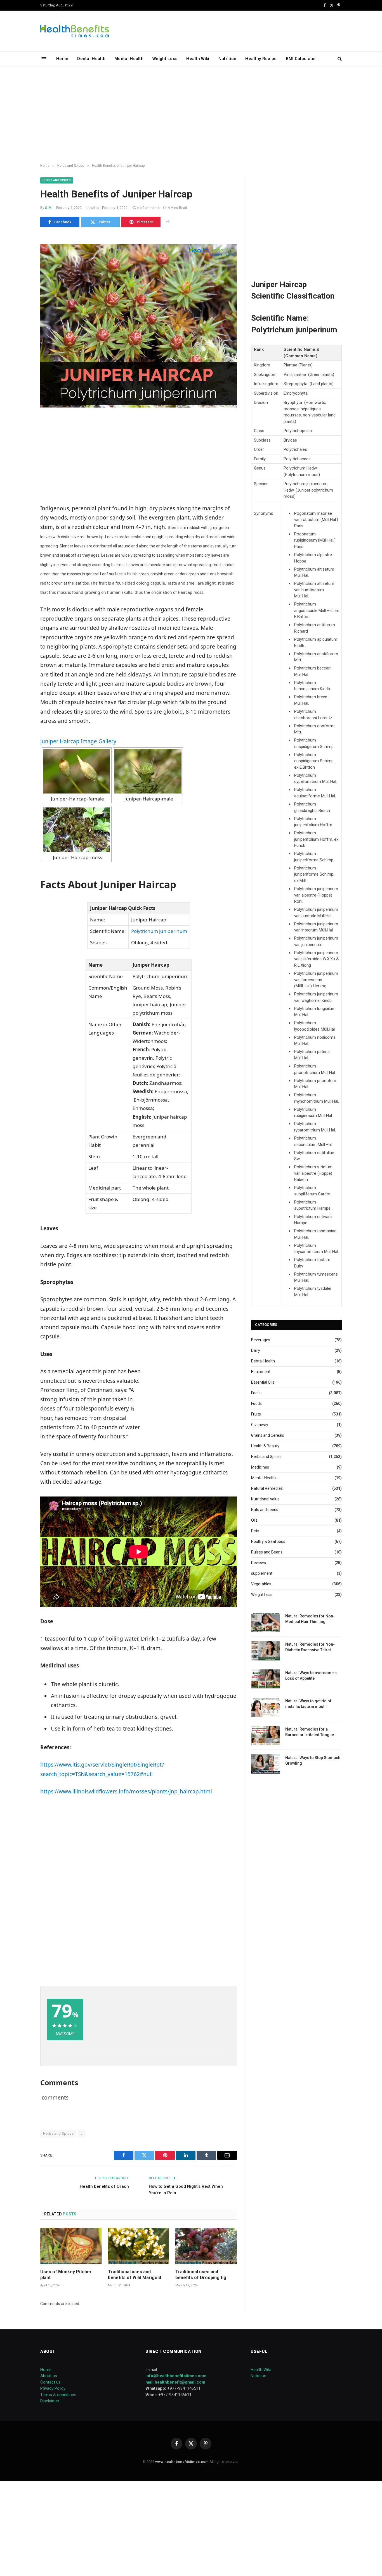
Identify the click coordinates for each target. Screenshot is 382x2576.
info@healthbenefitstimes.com (176, 2376)
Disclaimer (50, 2401)
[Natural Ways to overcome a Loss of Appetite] (266, 1679)
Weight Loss (165, 59)
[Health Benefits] (75, 31)
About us (49, 2376)
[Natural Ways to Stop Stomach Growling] (266, 1764)
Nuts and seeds (265, 1510)
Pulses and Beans (267, 1552)
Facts (256, 1393)
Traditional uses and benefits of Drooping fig (201, 2275)
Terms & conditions (58, 2395)
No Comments (148, 208)
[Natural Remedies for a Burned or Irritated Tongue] (266, 1735)
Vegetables (261, 1584)
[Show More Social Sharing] (168, 222)
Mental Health (129, 59)
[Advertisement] (191, 115)
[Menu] (44, 59)
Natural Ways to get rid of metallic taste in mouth (308, 1704)
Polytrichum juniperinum (159, 931)
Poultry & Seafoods (268, 1541)
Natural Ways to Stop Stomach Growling (313, 1760)
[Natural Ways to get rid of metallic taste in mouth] (266, 1707)
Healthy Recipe (261, 59)
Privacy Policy (53, 2388)
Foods (256, 1403)
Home (62, 59)
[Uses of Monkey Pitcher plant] (71, 2246)
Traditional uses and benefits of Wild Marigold (135, 2275)
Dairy (256, 1350)
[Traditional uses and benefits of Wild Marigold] (139, 2246)
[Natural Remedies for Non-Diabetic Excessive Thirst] (266, 1651)
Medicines (260, 1467)
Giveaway (260, 1425)
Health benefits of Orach (104, 2186)
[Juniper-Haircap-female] (77, 771)
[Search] (339, 59)
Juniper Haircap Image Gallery (78, 741)
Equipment (261, 1372)
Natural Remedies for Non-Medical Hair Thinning (310, 1619)
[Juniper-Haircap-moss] (77, 830)
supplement (262, 1573)
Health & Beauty (265, 1446)
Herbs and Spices (57, 180)
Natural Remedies (267, 1488)
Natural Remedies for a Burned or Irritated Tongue (310, 1732)
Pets (255, 1531)
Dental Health (91, 59)
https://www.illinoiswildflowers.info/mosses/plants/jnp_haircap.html (126, 1791)
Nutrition (227, 59)
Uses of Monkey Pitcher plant (66, 2275)
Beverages (261, 1340)
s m (48, 208)
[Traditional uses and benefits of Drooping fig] (206, 2246)
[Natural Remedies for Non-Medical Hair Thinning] (266, 1622)
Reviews (259, 1563)
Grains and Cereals (268, 1435)
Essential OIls (263, 1382)
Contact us (50, 2382)
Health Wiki (198, 59)
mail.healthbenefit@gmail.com (175, 2382)
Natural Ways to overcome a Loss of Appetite (311, 1676)
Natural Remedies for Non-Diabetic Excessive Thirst (310, 1647)
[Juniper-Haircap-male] (148, 771)
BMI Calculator (301, 59)
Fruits (256, 1414)
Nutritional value (265, 1499)
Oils (254, 1520)
